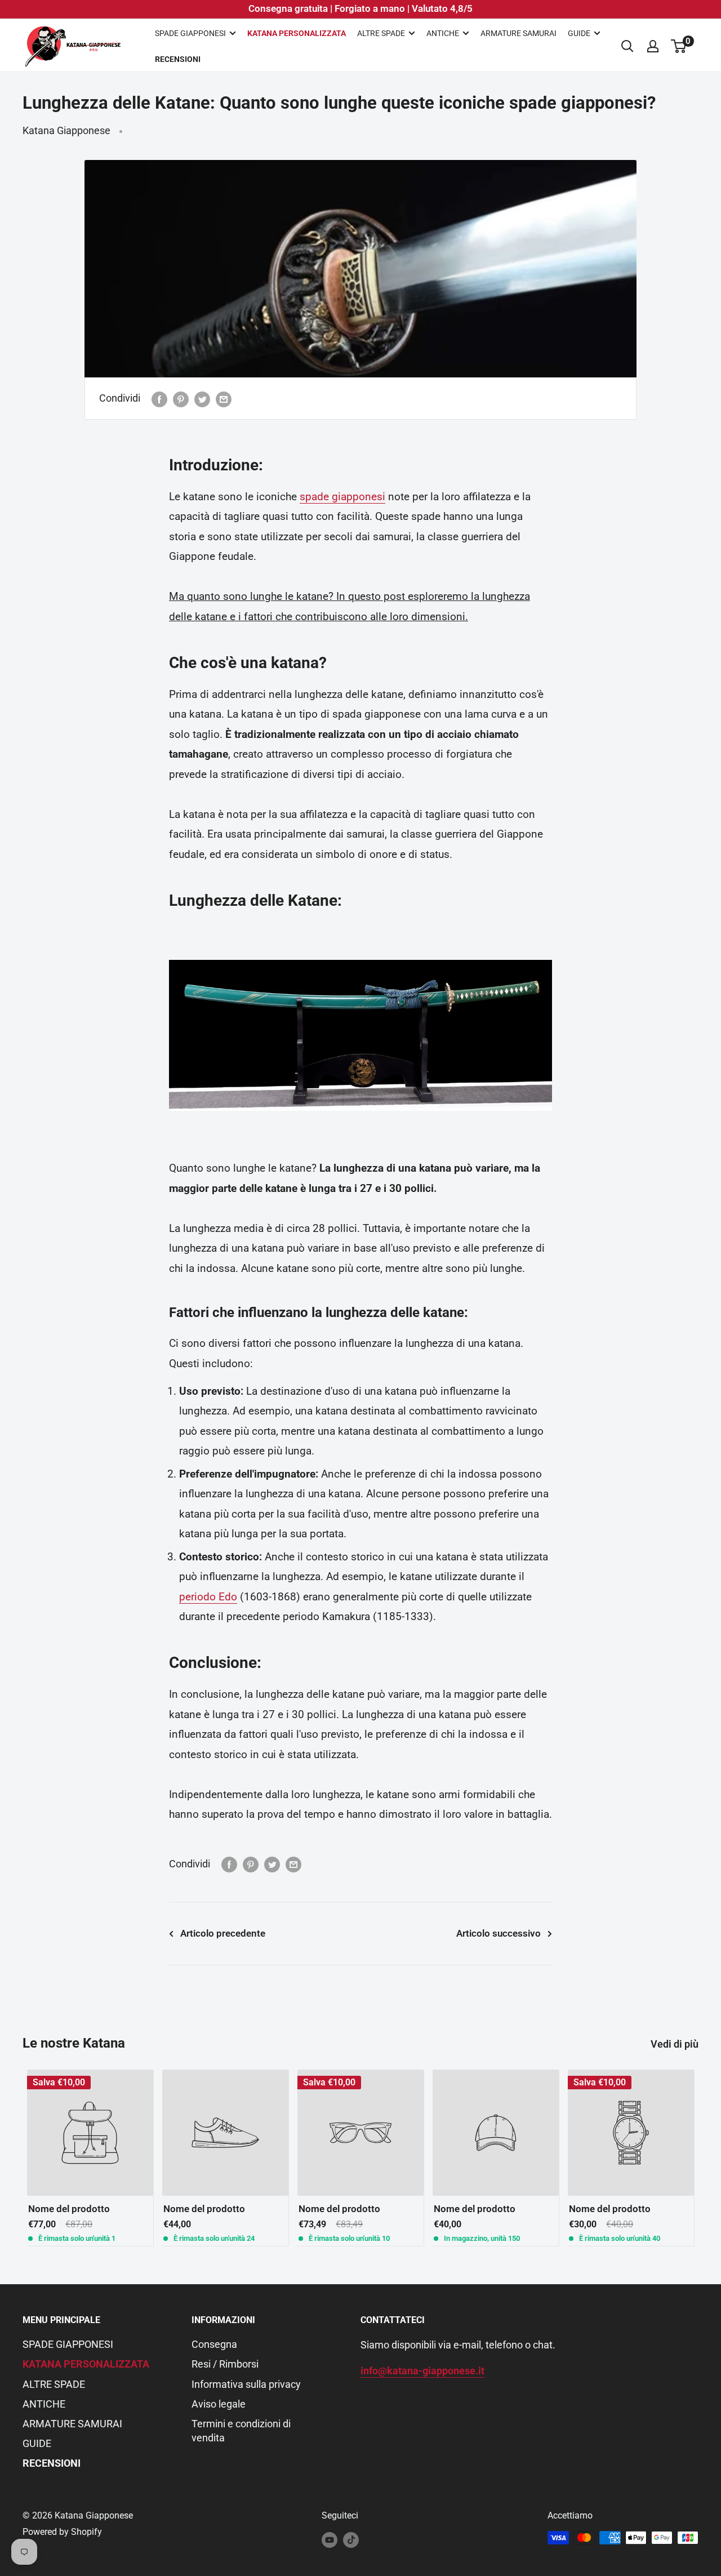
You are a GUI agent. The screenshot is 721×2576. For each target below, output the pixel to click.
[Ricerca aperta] (627, 46)
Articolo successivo (499, 1933)
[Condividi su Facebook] (159, 398)
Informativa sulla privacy (246, 2384)
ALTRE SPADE (381, 33)
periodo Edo (208, 1597)
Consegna (214, 2344)
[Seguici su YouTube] (330, 2539)
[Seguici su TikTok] (351, 2539)
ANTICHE (443, 33)
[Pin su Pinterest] (181, 398)
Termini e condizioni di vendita (241, 2431)
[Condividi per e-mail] (224, 398)
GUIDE (579, 33)
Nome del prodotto (69, 2209)
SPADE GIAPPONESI (190, 33)
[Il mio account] (653, 46)
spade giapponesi (342, 497)
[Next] (699, 2158)
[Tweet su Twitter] (202, 398)
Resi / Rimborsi (225, 2364)
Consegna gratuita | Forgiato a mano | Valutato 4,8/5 (360, 8)
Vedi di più (676, 2044)
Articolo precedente (223, 1933)
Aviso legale (219, 2404)
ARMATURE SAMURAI (519, 33)
